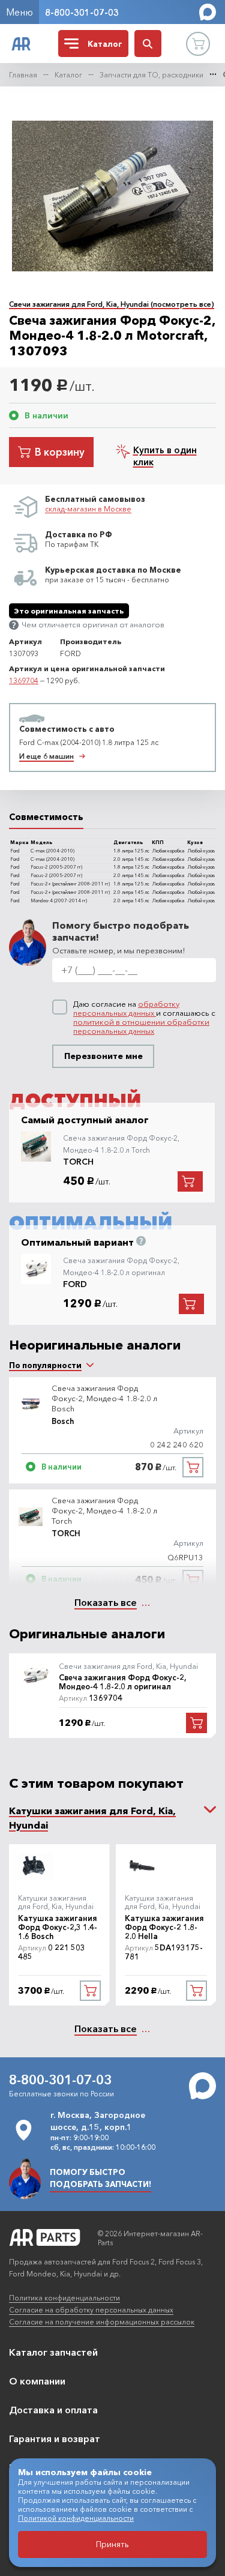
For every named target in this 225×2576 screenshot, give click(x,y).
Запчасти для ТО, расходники (151, 75)
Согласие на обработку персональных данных (91, 2310)
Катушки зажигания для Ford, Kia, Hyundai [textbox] (92, 1818)
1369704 (24, 680)
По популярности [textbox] (45, 1365)
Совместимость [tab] (46, 817)
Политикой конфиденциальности (76, 2518)
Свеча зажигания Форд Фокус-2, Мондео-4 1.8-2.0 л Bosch (104, 1398)
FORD (75, 1284)
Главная (23, 75)
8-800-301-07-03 (82, 12)
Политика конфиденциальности (64, 2298)
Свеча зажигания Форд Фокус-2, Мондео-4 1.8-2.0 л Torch (104, 1510)
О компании (37, 2381)
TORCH (78, 1162)
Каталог (68, 75)
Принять (112, 2544)
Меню (19, 12)
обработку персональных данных (126, 1008)
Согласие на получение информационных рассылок (102, 2322)
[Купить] (193, 1467)
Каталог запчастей (53, 2352)
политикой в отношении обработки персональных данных (141, 1026)
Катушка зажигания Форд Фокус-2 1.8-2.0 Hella (164, 1927)
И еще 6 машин (46, 756)
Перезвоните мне (103, 1056)
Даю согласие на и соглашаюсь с (144, 1018)
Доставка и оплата (53, 2410)
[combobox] (45, 1365)
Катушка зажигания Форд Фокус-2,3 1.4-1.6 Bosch (58, 1927)
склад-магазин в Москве (88, 509)
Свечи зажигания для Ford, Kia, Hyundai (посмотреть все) (112, 304)
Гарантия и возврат (55, 2439)
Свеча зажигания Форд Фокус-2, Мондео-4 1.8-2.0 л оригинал (122, 1682)
